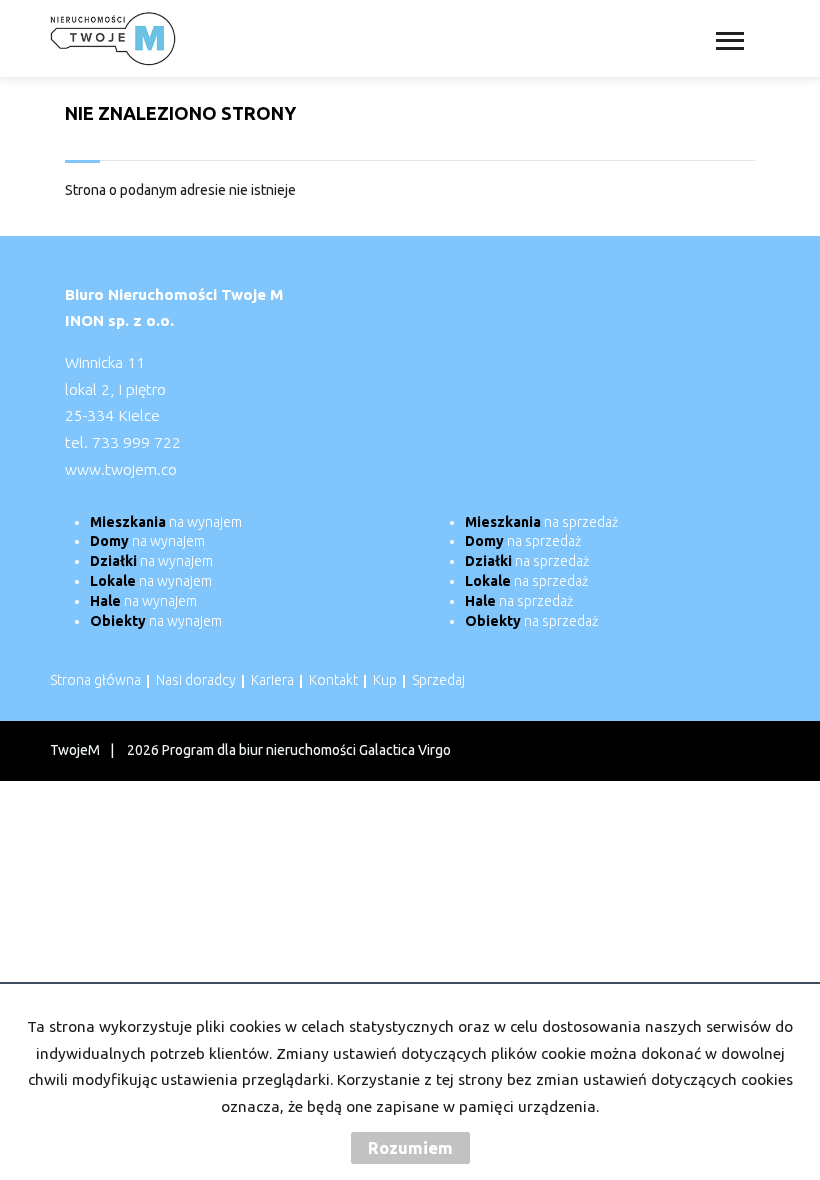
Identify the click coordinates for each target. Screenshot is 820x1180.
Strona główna (95, 680)
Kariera (272, 680)
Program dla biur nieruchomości (260, 750)
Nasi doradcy (196, 680)
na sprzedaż (541, 522)
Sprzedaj (438, 680)
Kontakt (333, 680)
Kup (385, 680)
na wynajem (166, 522)
